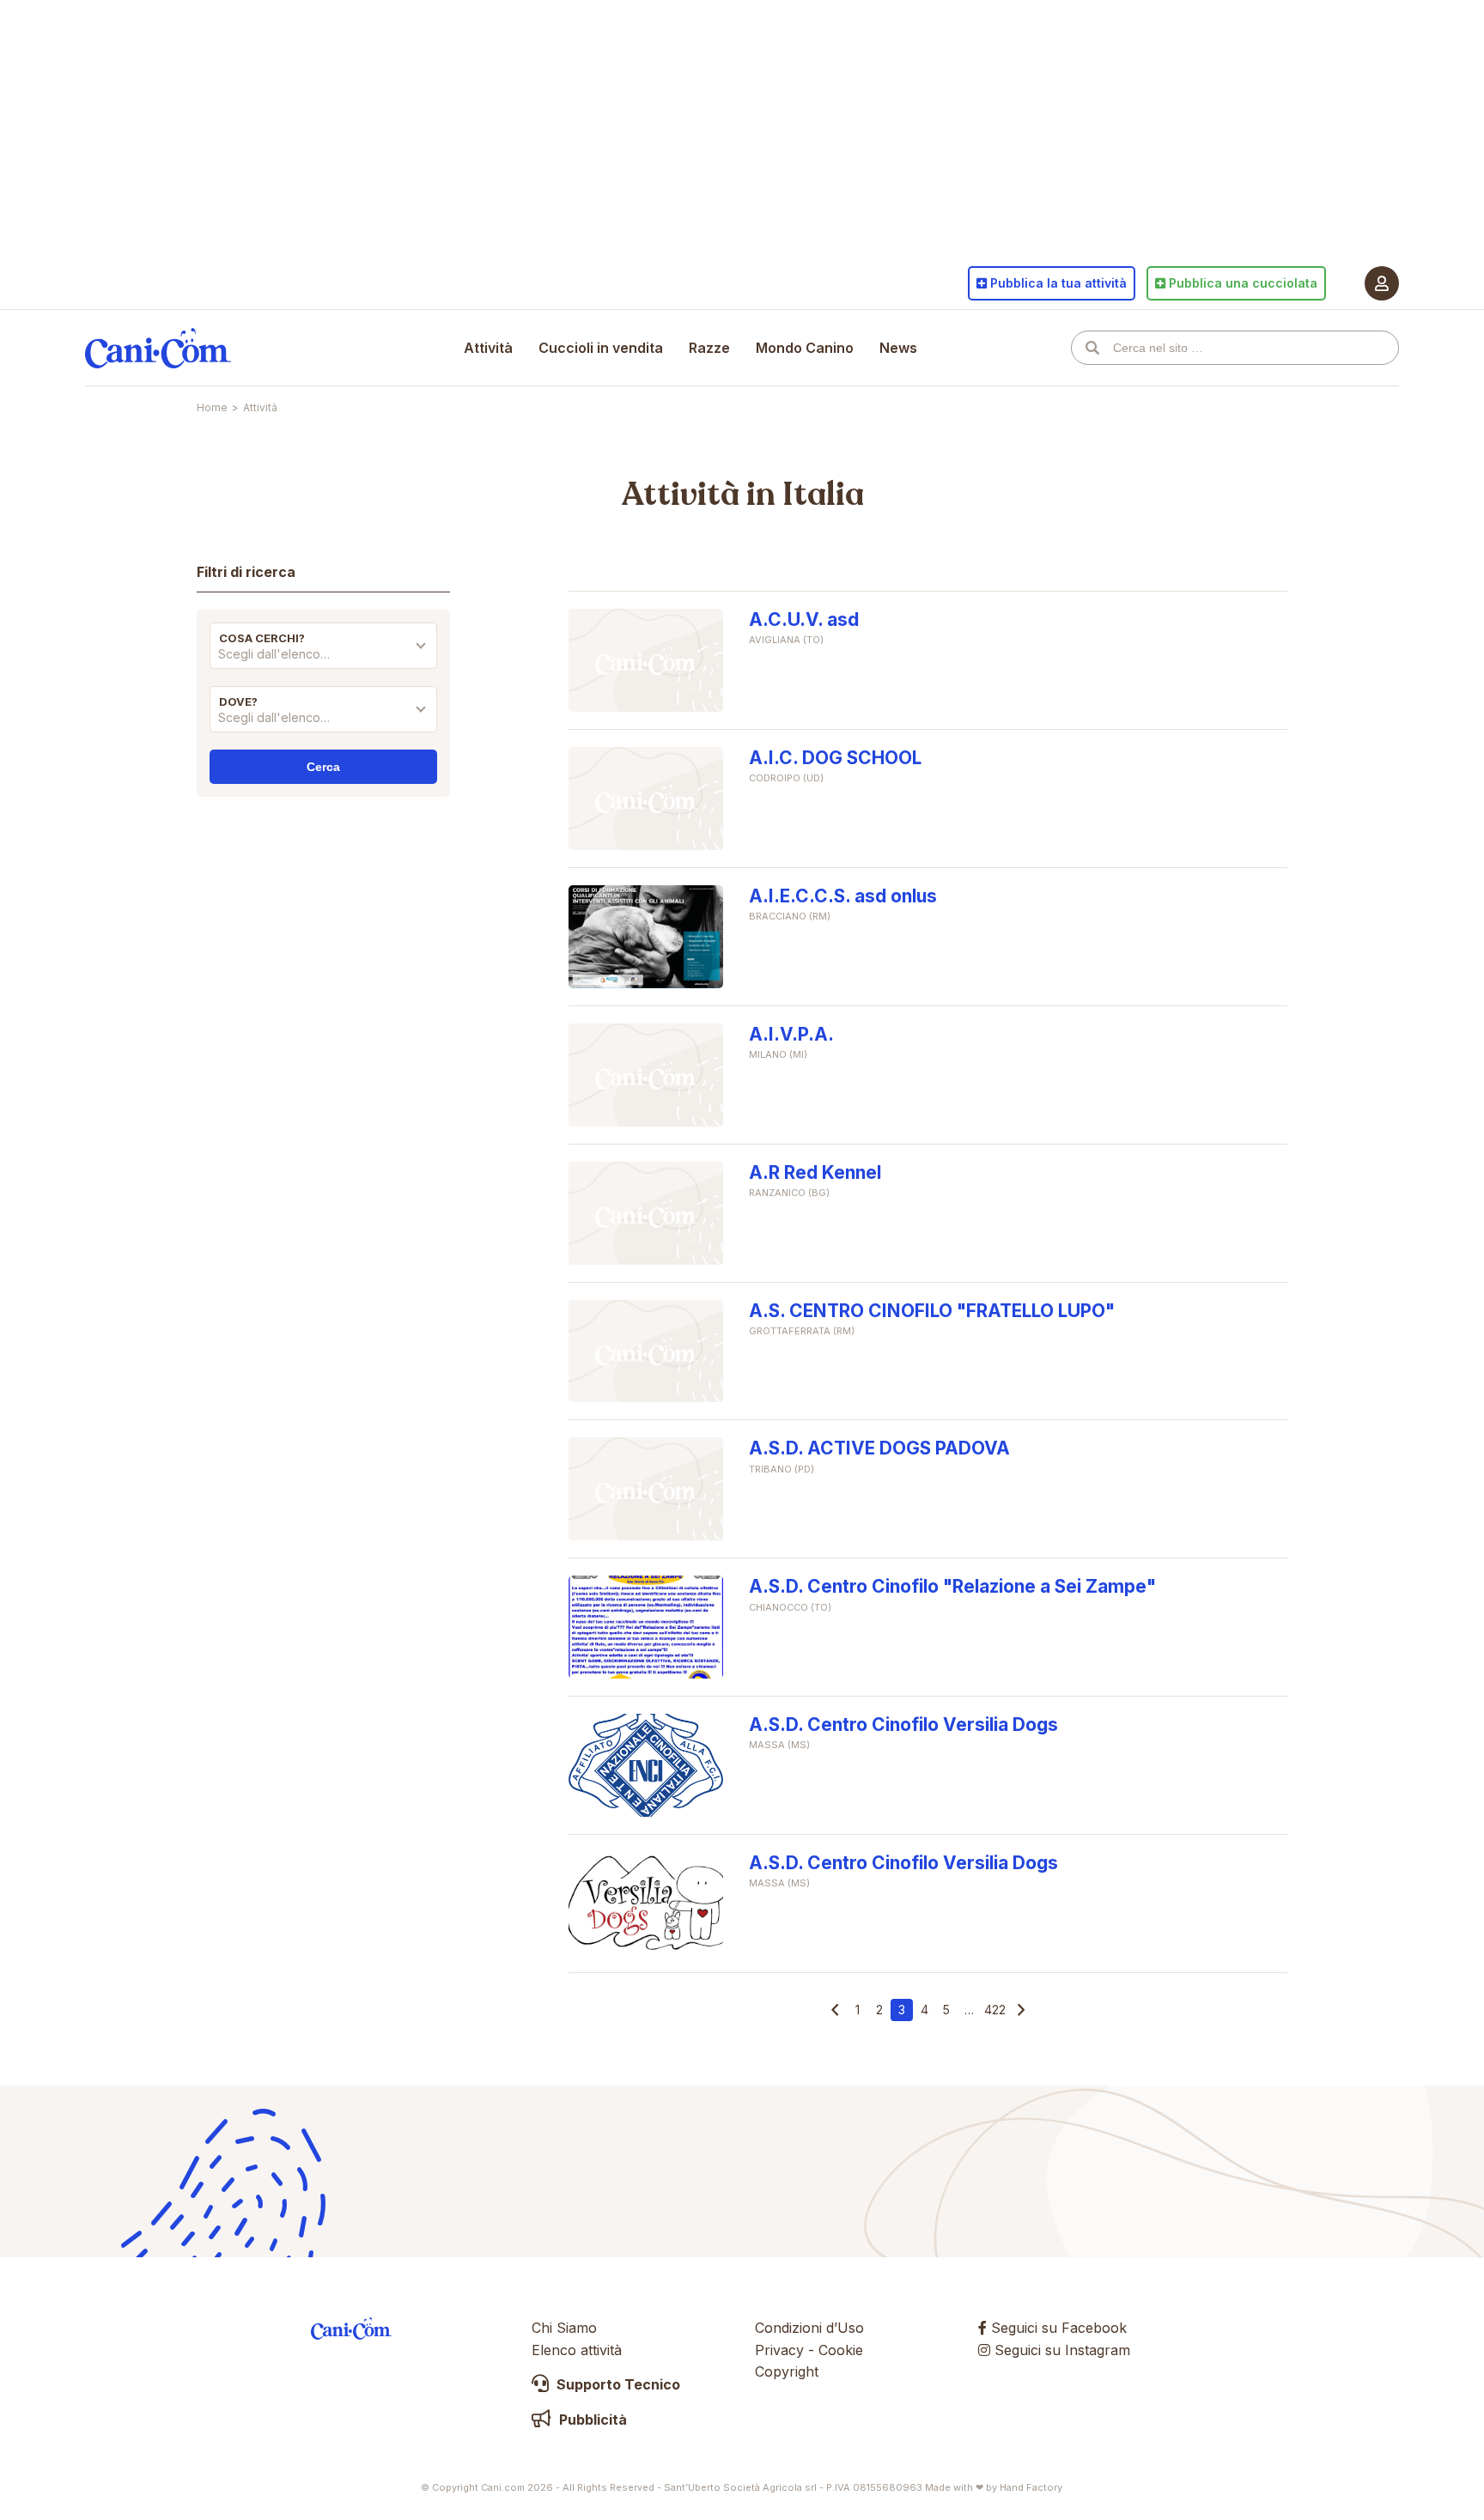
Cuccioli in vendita (601, 348)
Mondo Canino (805, 348)
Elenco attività (577, 2350)
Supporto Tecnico (617, 2384)
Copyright (787, 2371)
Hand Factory (1031, 2487)
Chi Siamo (564, 2328)
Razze (709, 348)
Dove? (238, 701)
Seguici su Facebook (1057, 2328)
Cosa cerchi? (262, 638)
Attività (488, 348)
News (898, 348)
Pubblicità (591, 2420)
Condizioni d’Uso (809, 2328)
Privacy (779, 2350)
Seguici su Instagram (1060, 2350)
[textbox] (323, 654)
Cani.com (158, 348)
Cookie (841, 2350)
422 (995, 2010)
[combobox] (323, 659)
